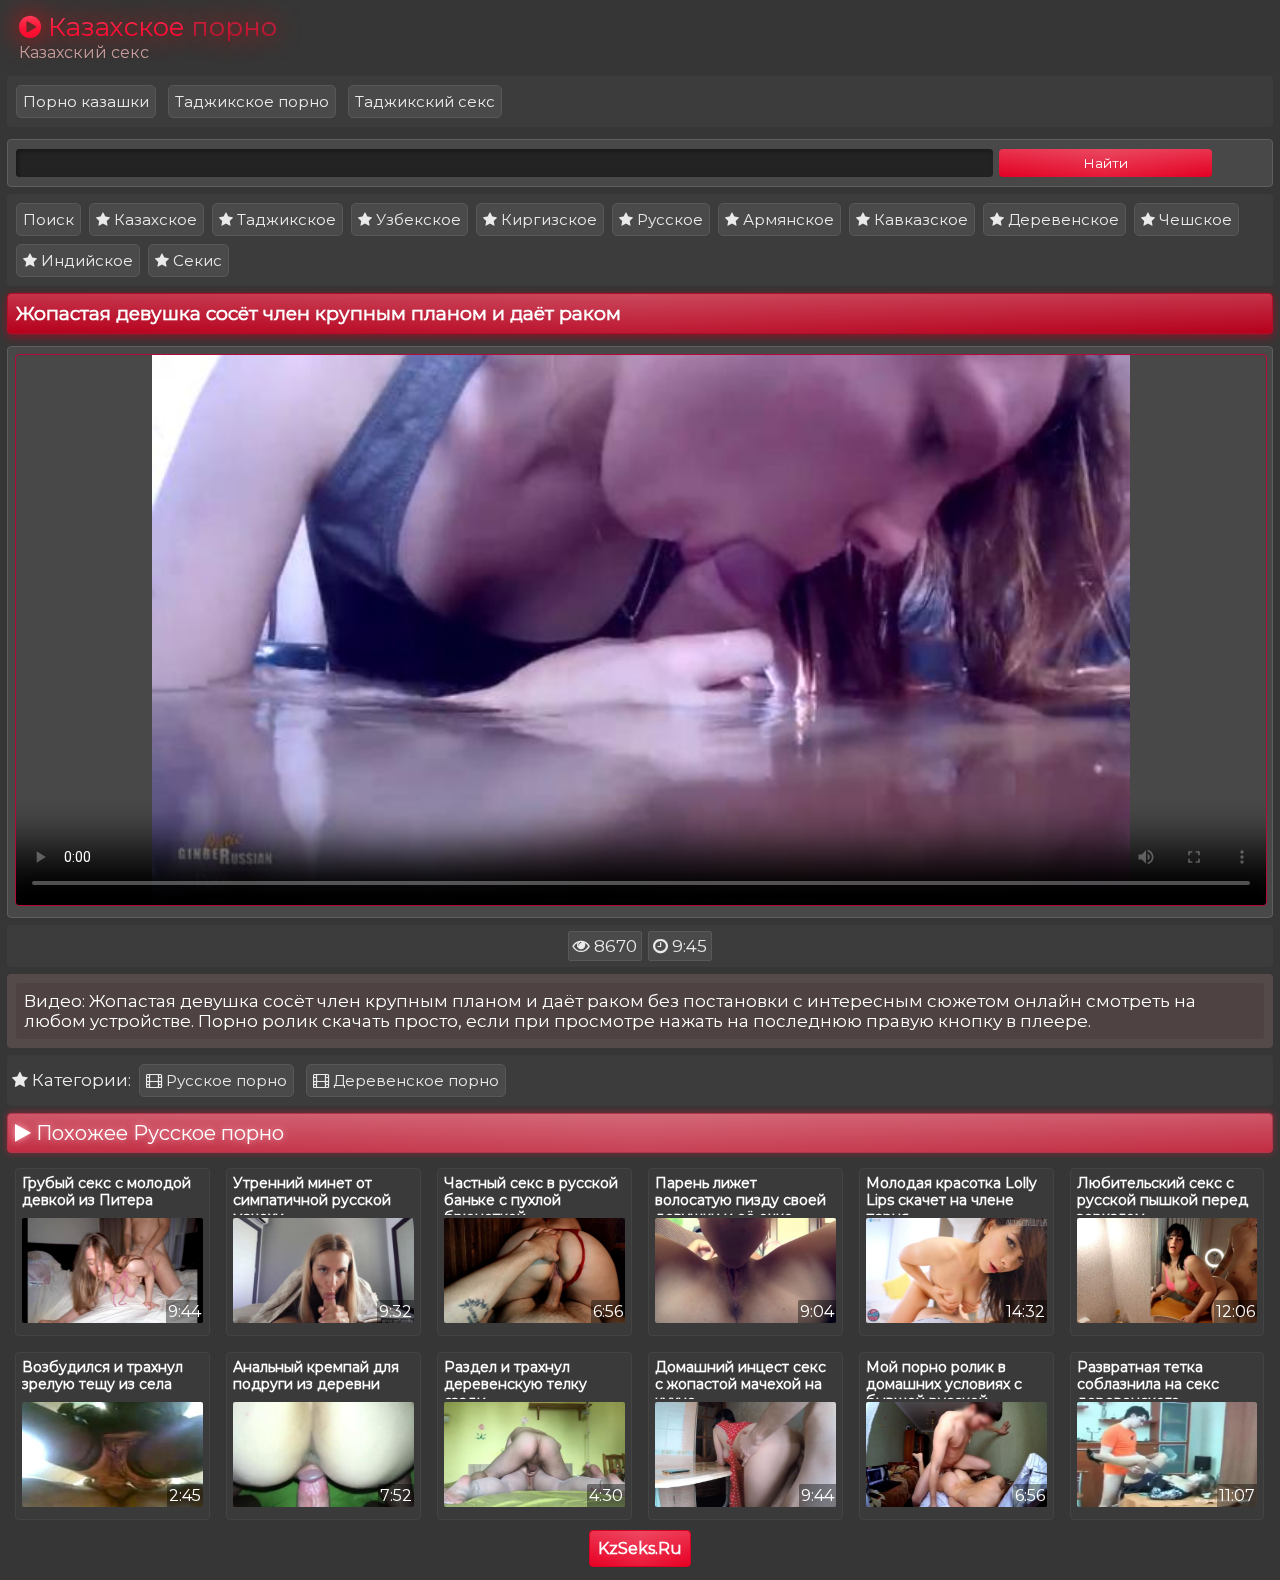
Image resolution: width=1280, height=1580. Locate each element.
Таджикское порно (252, 101)
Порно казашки (86, 101)
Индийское (85, 260)
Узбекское (416, 219)
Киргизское (547, 219)
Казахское (153, 219)
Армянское (786, 219)
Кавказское (919, 219)
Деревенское (1061, 219)
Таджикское (284, 219)
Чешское (1193, 219)
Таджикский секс (425, 101)
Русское (668, 219)
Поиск (48, 219)
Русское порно (224, 1080)
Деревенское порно (414, 1080)
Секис (195, 260)
